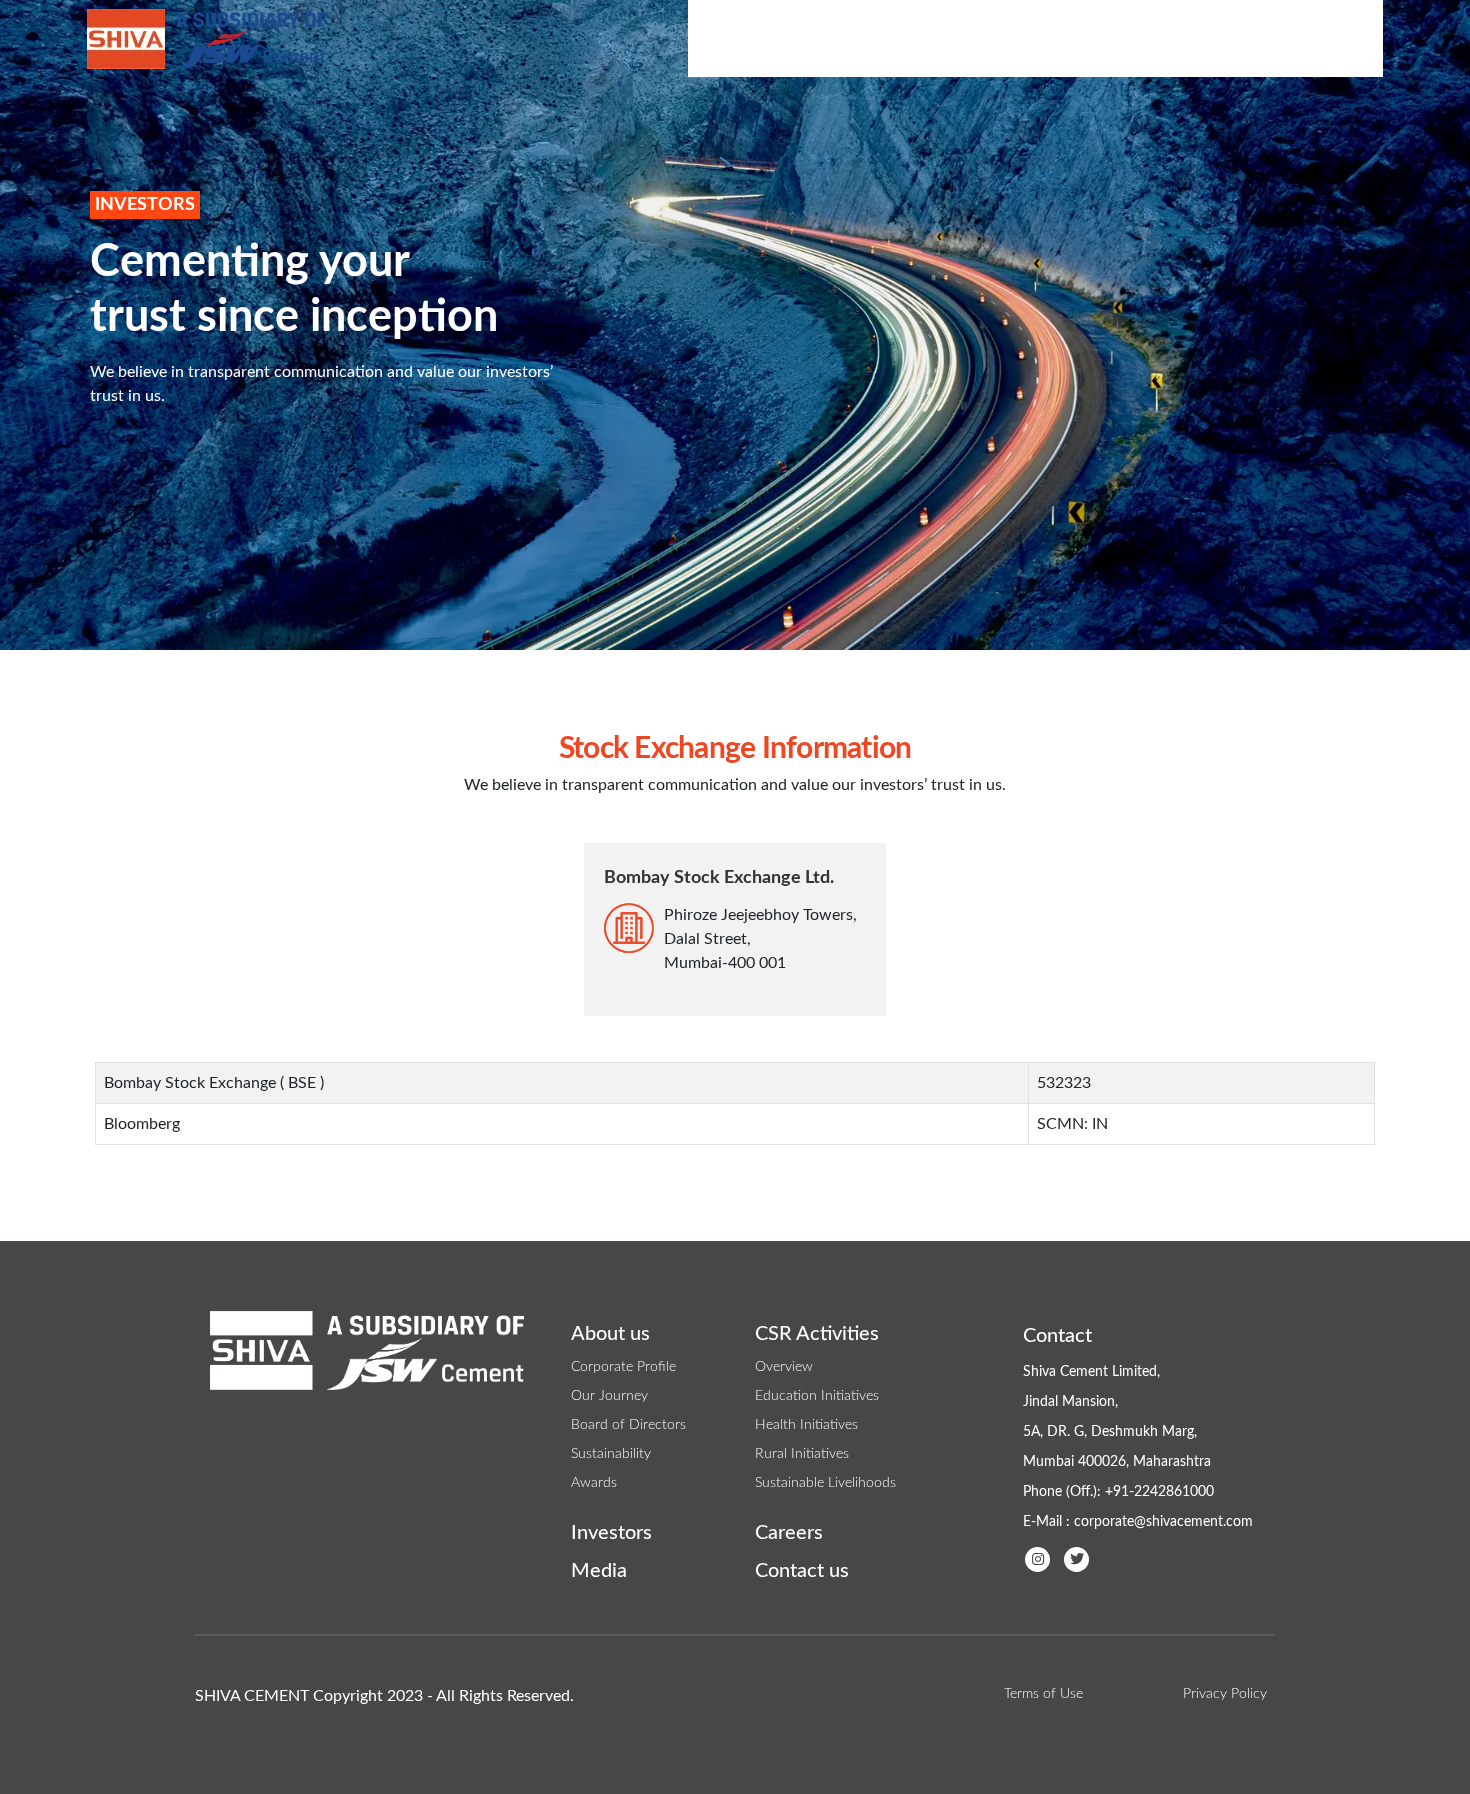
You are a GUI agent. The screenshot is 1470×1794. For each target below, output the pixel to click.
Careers (789, 1533)
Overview (784, 1367)
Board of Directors (628, 1425)
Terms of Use (1043, 1694)
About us (610, 1334)
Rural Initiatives (802, 1454)
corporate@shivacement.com (1163, 1522)
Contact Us (1323, 38)
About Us (747, 38)
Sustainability (611, 1454)
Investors (1028, 38)
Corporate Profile (623, 1367)
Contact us (802, 1571)
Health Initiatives (806, 1425)
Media (1135, 38)
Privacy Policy (1225, 1694)
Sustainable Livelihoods (825, 1483)
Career (1221, 38)
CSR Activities (885, 38)
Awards (594, 1483)
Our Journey (609, 1396)
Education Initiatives (817, 1396)
